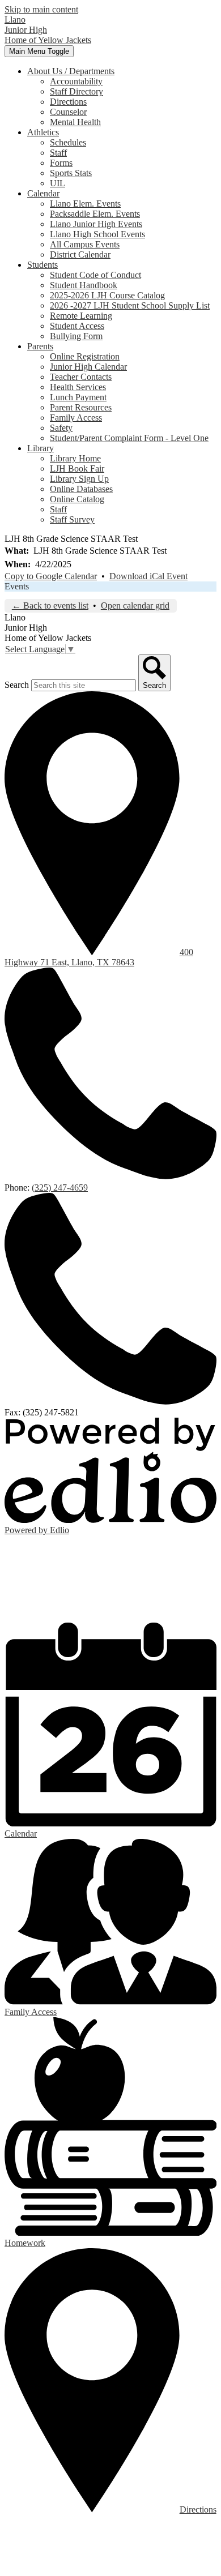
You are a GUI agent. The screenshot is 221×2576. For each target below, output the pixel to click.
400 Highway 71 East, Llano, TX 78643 (99, 957)
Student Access (77, 326)
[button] (71, 71)
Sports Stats (71, 173)
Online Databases (81, 489)
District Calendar (80, 254)
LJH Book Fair (77, 468)
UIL (58, 183)
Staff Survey (72, 519)
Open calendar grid (135, 606)
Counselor (68, 112)
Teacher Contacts (81, 377)
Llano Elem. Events (85, 204)
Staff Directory (76, 91)
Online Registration (85, 356)
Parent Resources (81, 407)
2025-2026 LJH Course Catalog (107, 295)
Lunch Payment (78, 397)
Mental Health (75, 122)
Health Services (78, 387)
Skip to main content (41, 9)
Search (17, 685)
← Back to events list (50, 606)
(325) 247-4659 (60, 1188)
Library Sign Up (79, 479)
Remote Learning (81, 316)
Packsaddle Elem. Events (95, 214)
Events (17, 586)
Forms (61, 163)
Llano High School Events (97, 234)
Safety (61, 428)
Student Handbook (84, 285)
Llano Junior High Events (96, 224)
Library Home (75, 458)
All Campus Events (85, 244)
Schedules (68, 142)
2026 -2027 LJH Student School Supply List (130, 305)
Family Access (76, 418)
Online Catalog (77, 499)
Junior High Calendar (88, 367)
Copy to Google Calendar (51, 576)
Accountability (76, 81)
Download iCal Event (148, 576)
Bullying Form (76, 336)
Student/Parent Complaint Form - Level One (129, 438)
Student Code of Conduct (95, 275)
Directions (68, 102)
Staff (58, 153)
